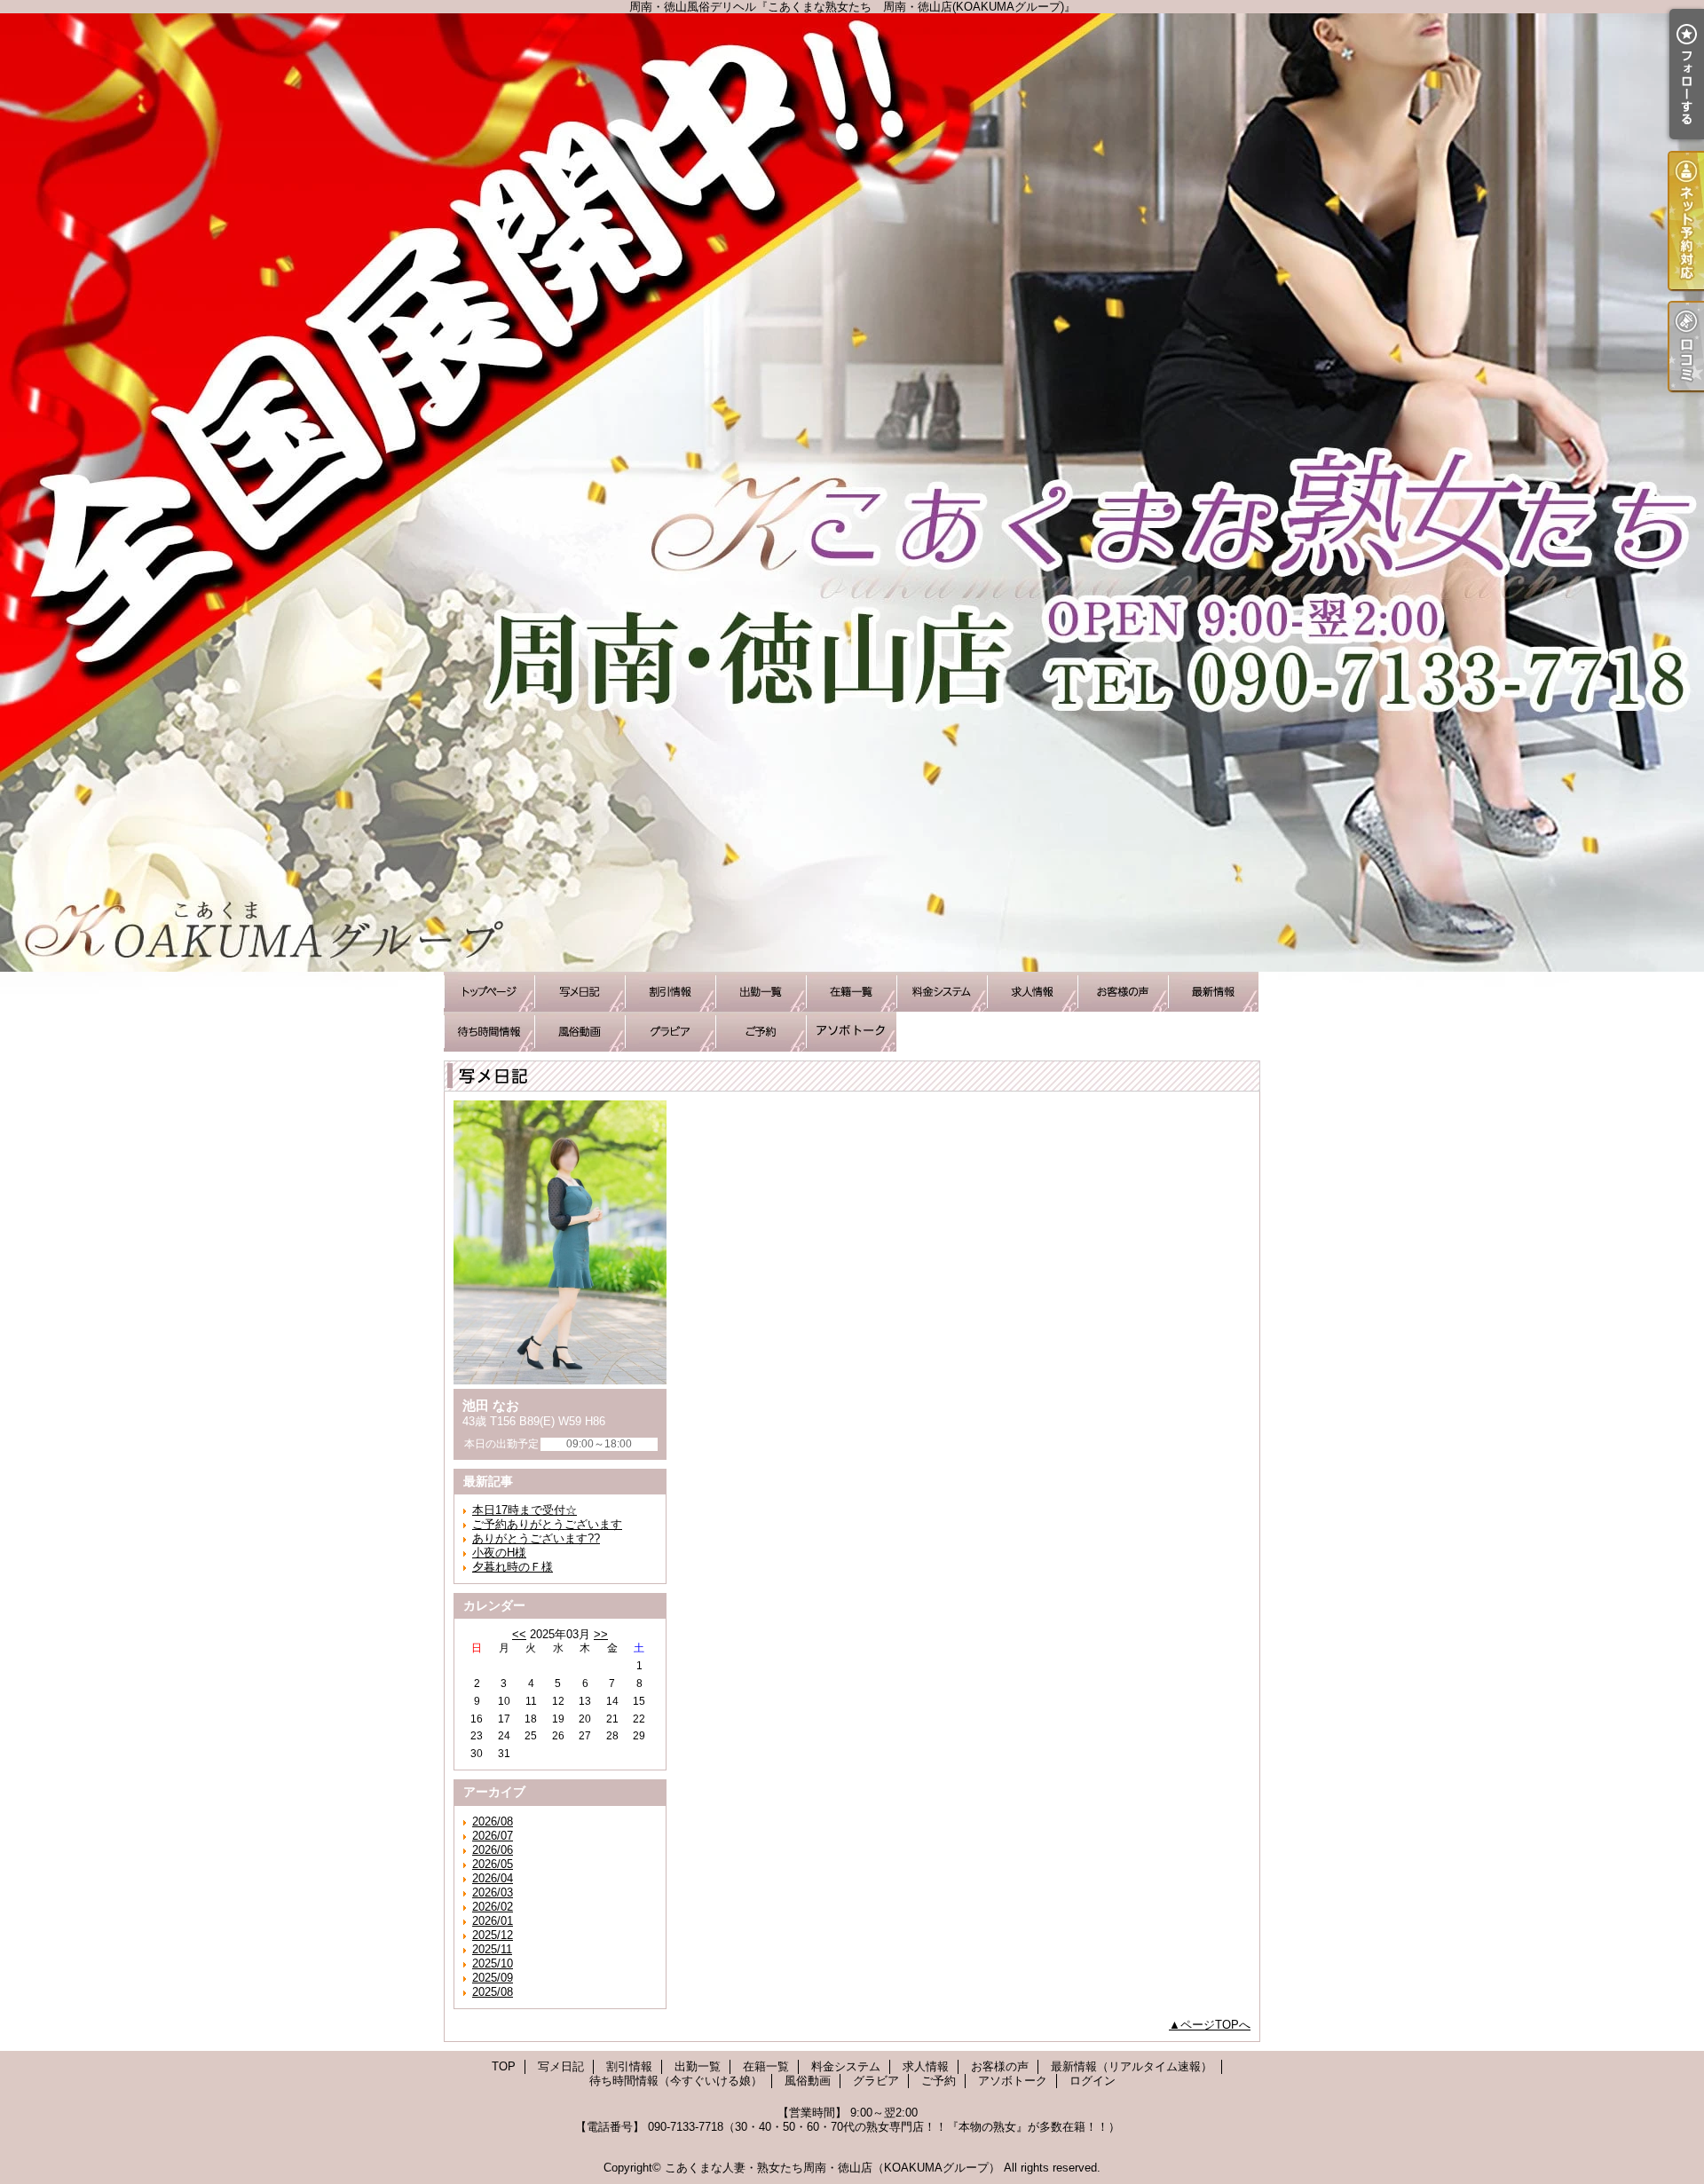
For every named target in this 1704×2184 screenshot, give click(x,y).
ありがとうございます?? (536, 1538)
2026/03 (493, 1892)
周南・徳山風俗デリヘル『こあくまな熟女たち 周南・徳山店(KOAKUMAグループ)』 (852, 493)
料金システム (942, 992)
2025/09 (493, 1978)
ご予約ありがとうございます (547, 1524)
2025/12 (493, 1935)
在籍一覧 (851, 992)
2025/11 (492, 1949)
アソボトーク (851, 1032)
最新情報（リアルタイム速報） (1213, 992)
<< (519, 1634)
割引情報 (670, 992)
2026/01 (493, 1921)
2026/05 (493, 1864)
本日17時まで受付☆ (525, 1510)
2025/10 (493, 1963)
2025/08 (493, 1992)
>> (601, 1634)
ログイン (1093, 2081)
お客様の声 (1123, 992)
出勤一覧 (761, 992)
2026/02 (493, 1907)
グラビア (670, 1032)
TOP (489, 992)
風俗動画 (580, 1032)
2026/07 (493, 1836)
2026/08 (493, 1821)
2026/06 (493, 1850)
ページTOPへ (1215, 2025)
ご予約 (761, 1032)
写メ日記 (580, 992)
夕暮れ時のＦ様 (513, 1567)
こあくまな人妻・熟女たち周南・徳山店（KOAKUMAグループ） (832, 2168)
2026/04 (493, 1878)
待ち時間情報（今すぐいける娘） (489, 1032)
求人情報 (1032, 992)
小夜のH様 (499, 1553)
